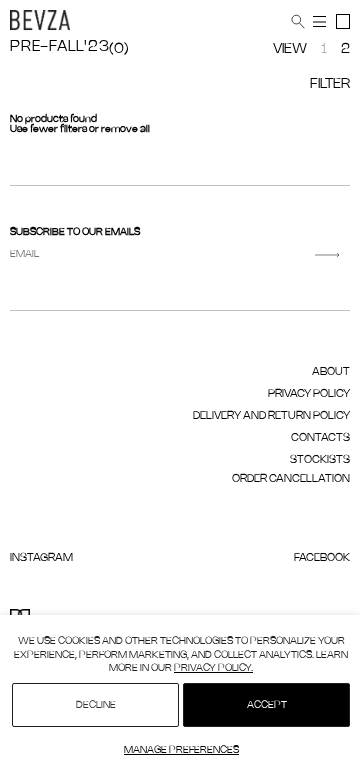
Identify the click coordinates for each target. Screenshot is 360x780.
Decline (96, 705)
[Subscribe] (327, 255)
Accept (267, 705)
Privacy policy (309, 394)
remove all (125, 129)
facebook (322, 558)
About (331, 372)
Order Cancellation (291, 479)
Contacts (320, 438)
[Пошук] (298, 22)
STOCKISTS (320, 460)
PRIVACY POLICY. (213, 668)
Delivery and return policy (271, 416)
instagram (41, 558)
